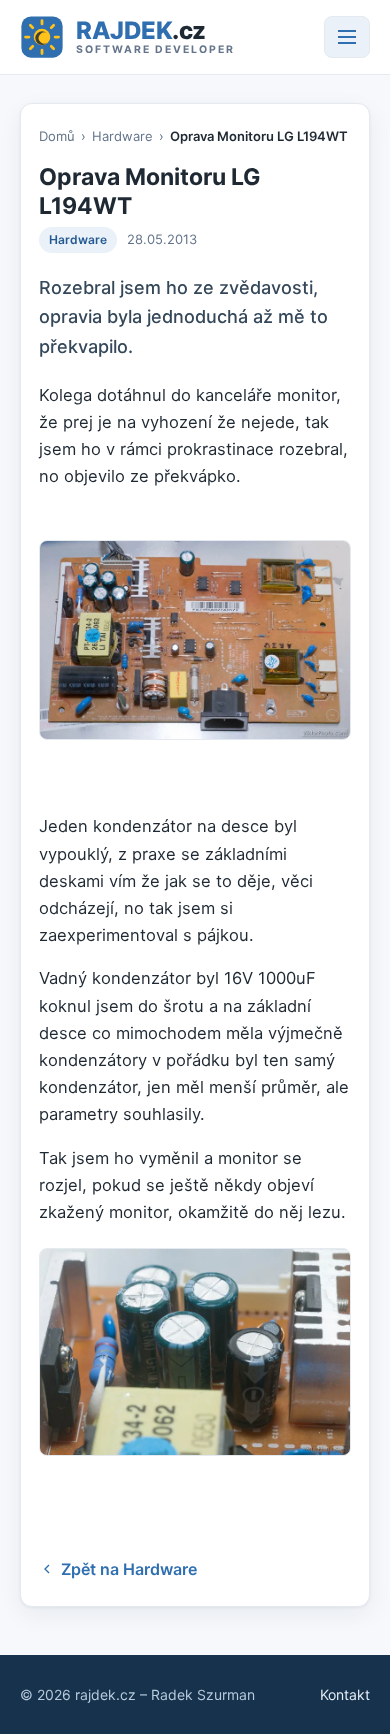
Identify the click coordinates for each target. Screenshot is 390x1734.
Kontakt (345, 1694)
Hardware (122, 136)
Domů (57, 136)
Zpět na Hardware (129, 1569)
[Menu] (347, 37)
